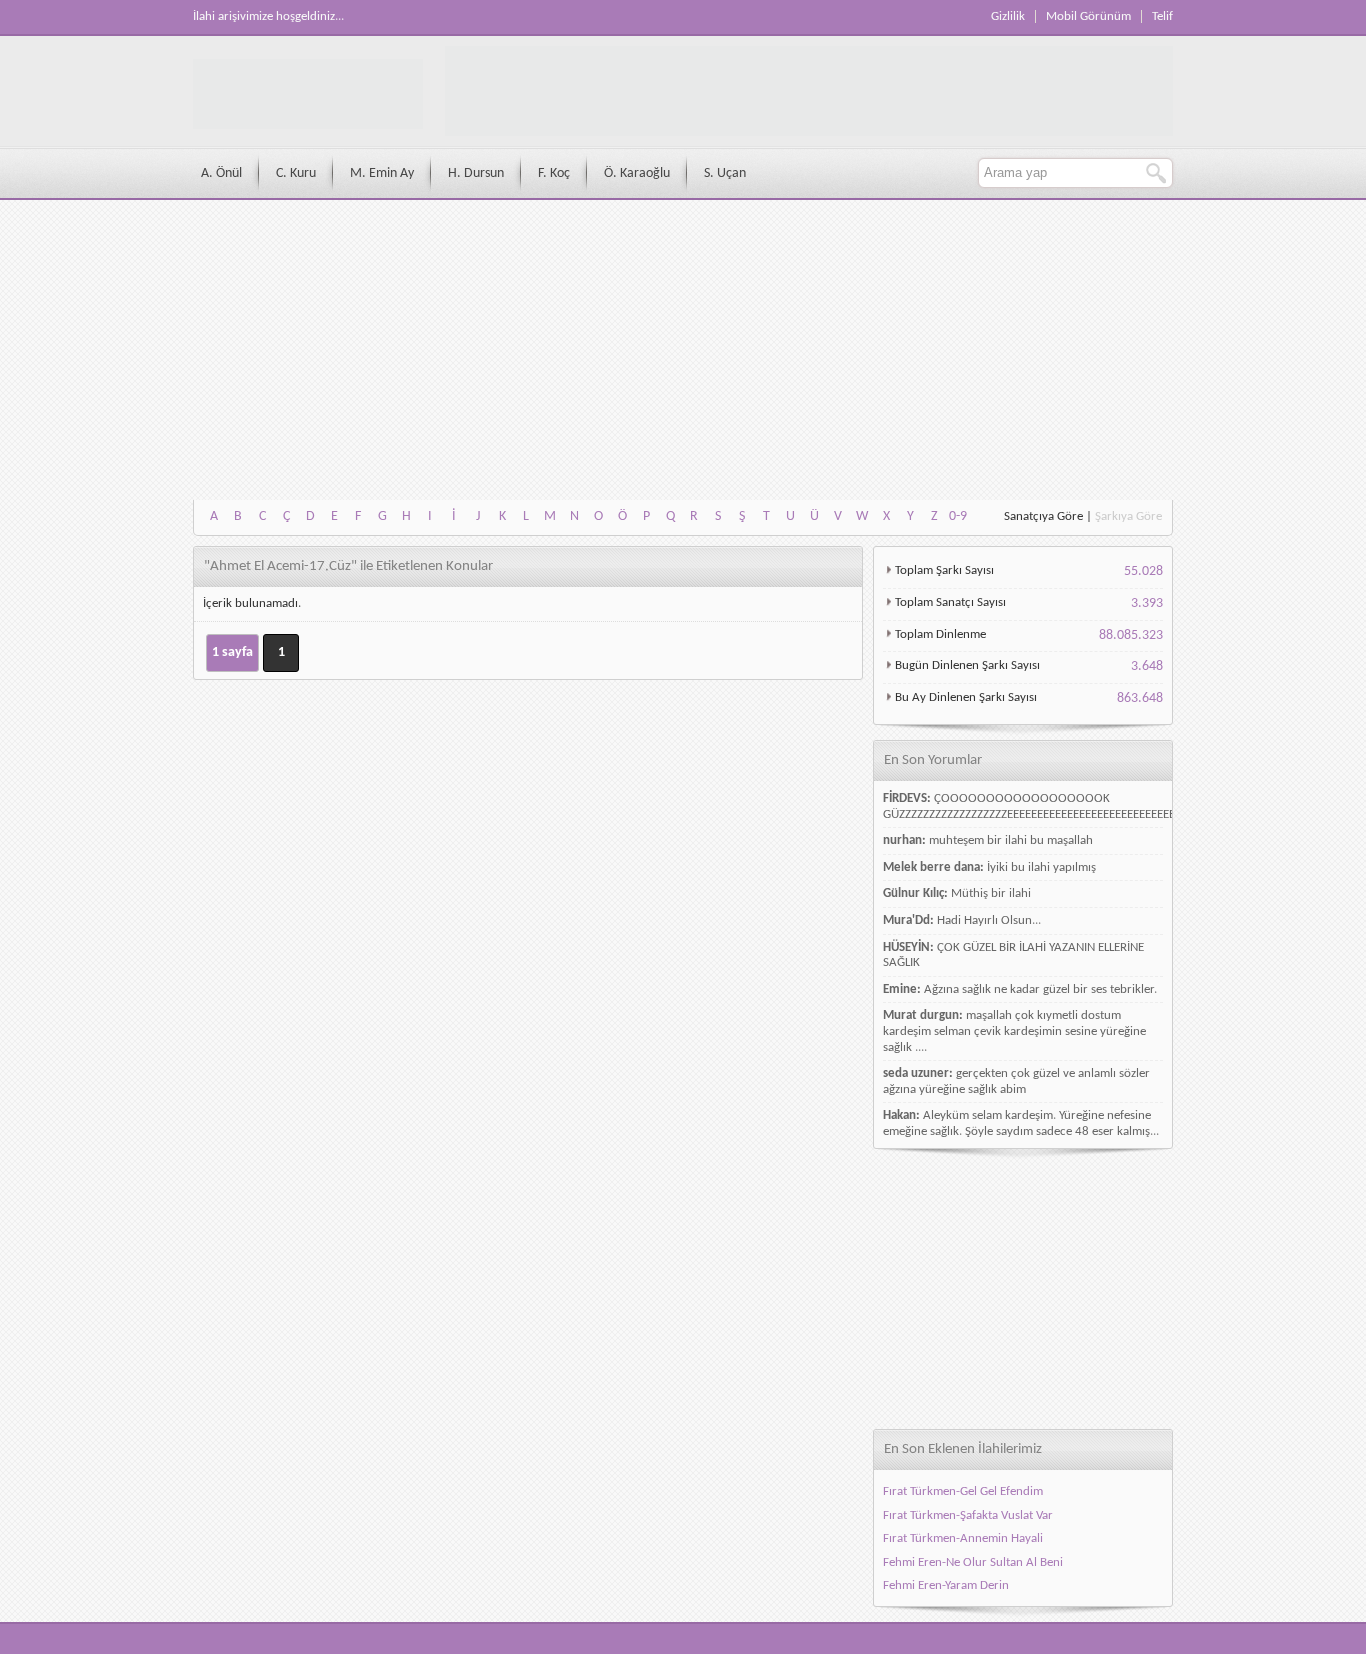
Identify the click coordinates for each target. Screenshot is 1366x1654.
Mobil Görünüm (1088, 16)
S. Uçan (725, 173)
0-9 (958, 516)
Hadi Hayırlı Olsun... (989, 920)
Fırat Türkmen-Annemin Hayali (963, 1538)
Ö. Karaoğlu (637, 173)
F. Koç (554, 173)
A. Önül (221, 173)
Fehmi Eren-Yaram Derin (946, 1585)
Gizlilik (1008, 16)
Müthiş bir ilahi (991, 893)
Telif (1162, 16)
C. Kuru (296, 173)
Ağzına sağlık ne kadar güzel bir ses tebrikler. (1040, 989)
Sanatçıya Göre (1043, 516)
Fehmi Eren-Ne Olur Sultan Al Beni (973, 1562)
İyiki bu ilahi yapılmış (1041, 867)
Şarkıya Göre (1128, 516)
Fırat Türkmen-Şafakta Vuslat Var (968, 1515)
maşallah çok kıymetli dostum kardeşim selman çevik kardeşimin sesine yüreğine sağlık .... (1014, 1031)
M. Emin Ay (382, 173)
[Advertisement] (683, 350)
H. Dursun (476, 173)
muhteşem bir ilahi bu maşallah (1011, 840)
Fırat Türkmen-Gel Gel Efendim (963, 1491)
